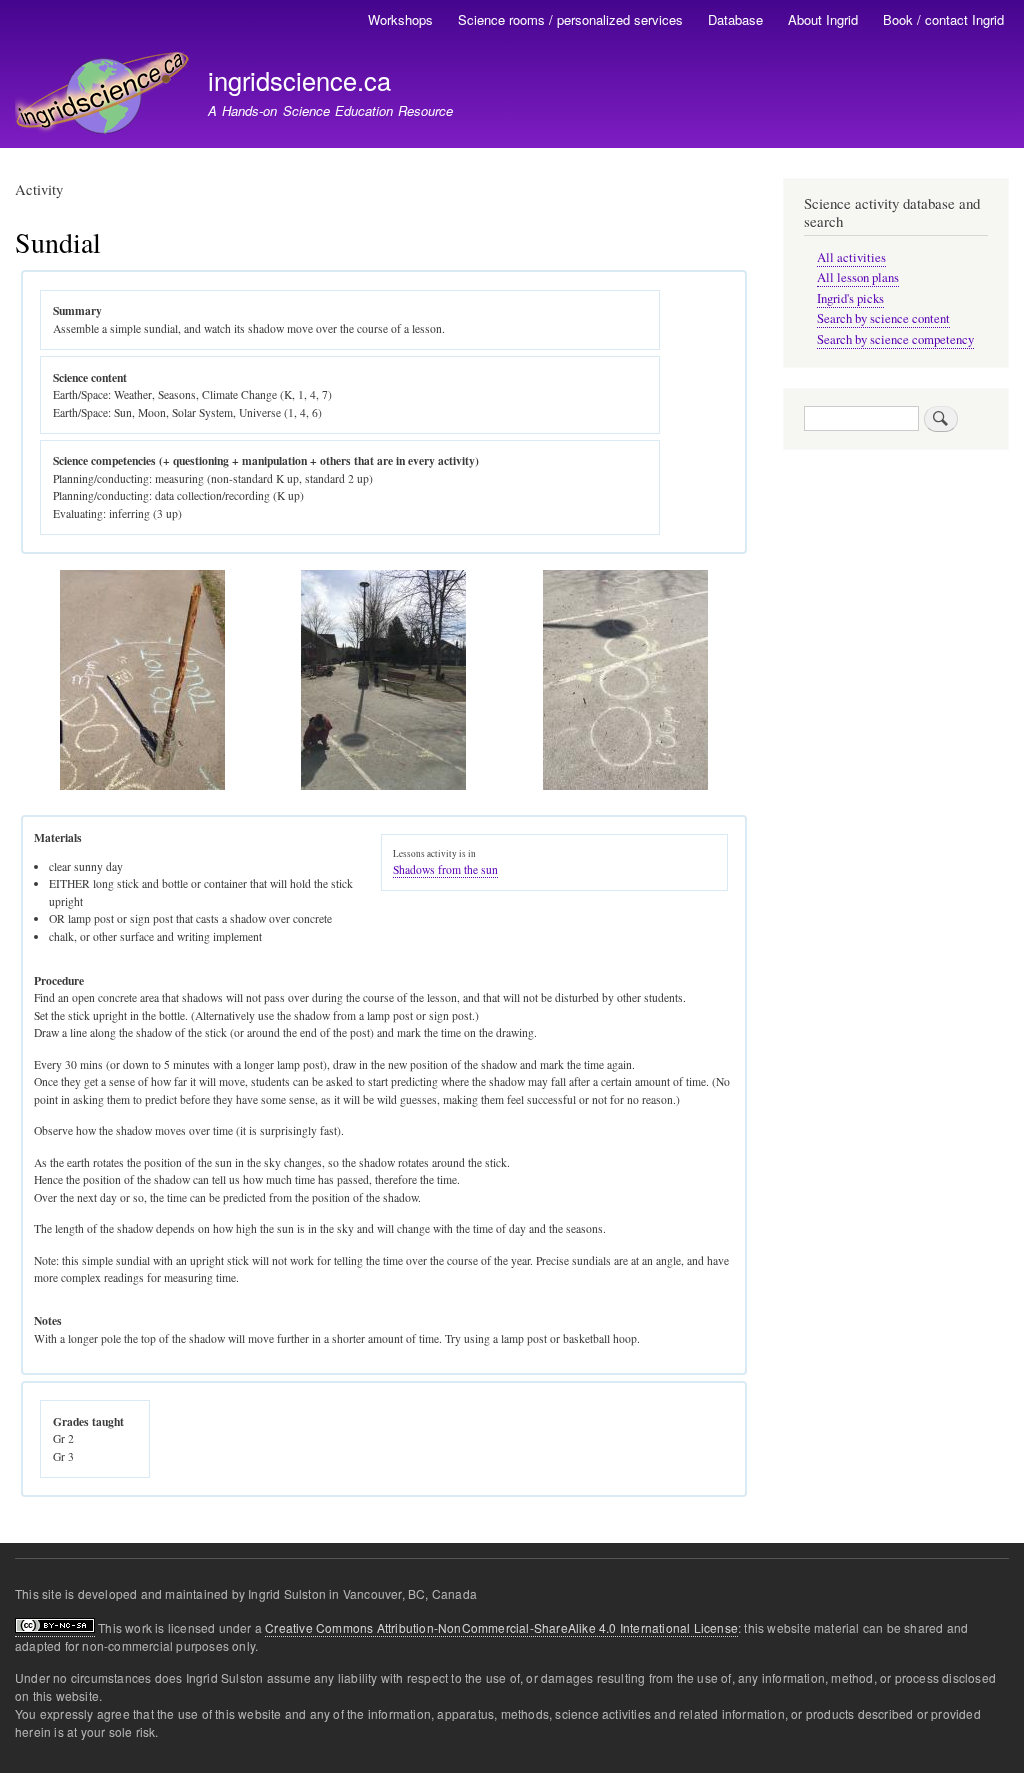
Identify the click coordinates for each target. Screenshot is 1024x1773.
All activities (851, 257)
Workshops (400, 19)
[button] (143, 785)
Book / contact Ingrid (943, 19)
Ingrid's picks (850, 298)
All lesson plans (858, 277)
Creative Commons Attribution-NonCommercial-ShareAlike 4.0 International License (501, 1627)
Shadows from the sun (445, 869)
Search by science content (883, 318)
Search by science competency (895, 339)
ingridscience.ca (299, 80)
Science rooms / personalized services (570, 19)
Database (735, 19)
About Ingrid (823, 19)
